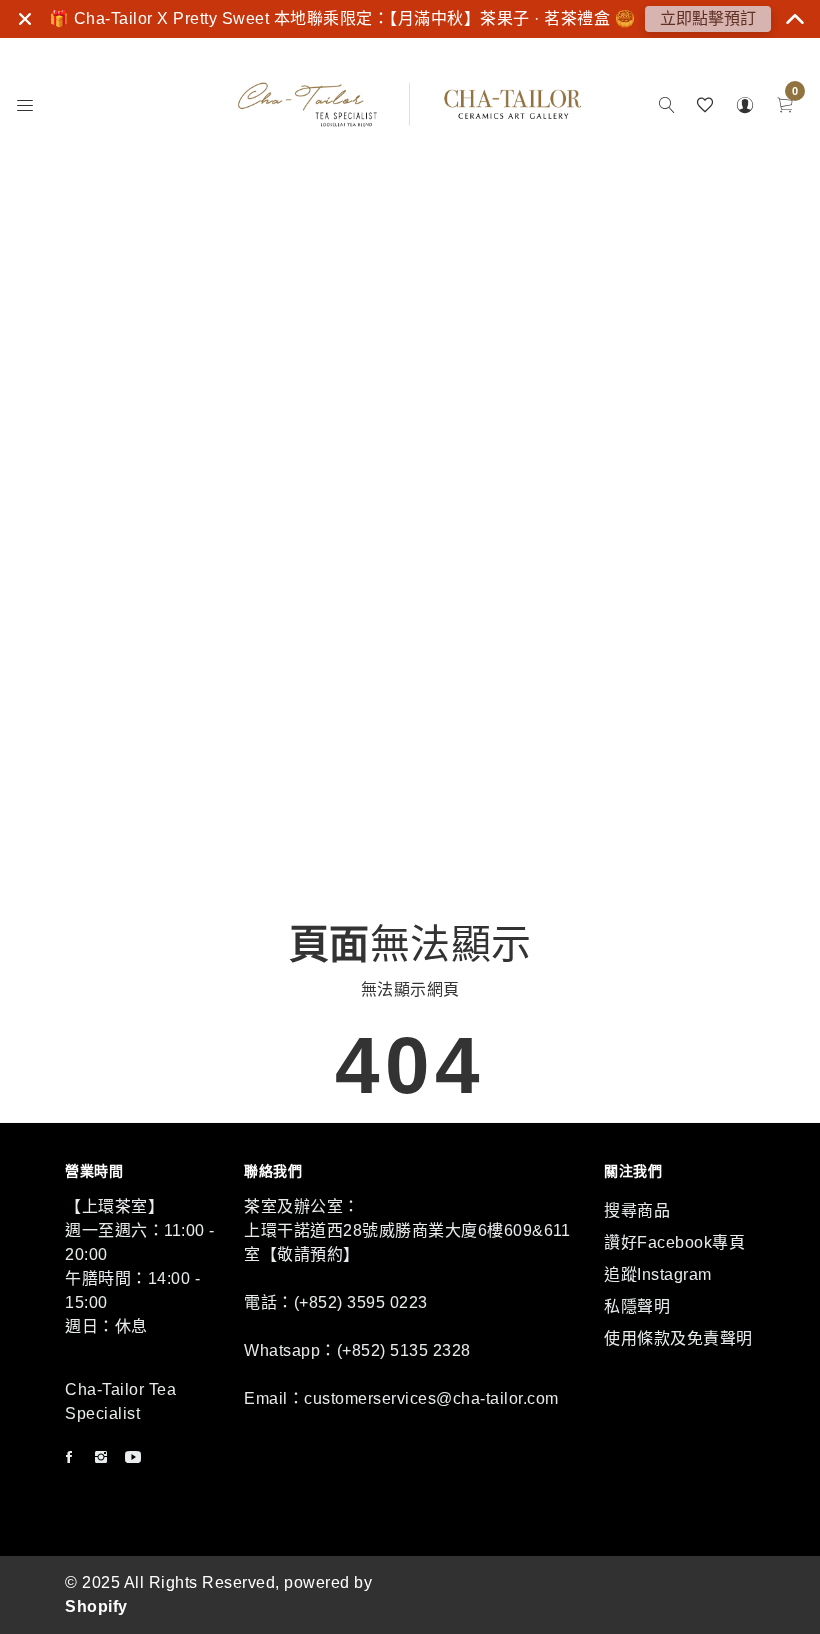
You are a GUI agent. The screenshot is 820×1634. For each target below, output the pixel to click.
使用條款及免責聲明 (678, 1338)
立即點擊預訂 (708, 18)
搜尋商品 (637, 1210)
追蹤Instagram (658, 1274)
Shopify (96, 1606)
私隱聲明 (637, 1306)
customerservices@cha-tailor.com (431, 1398)
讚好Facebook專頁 (674, 1242)
